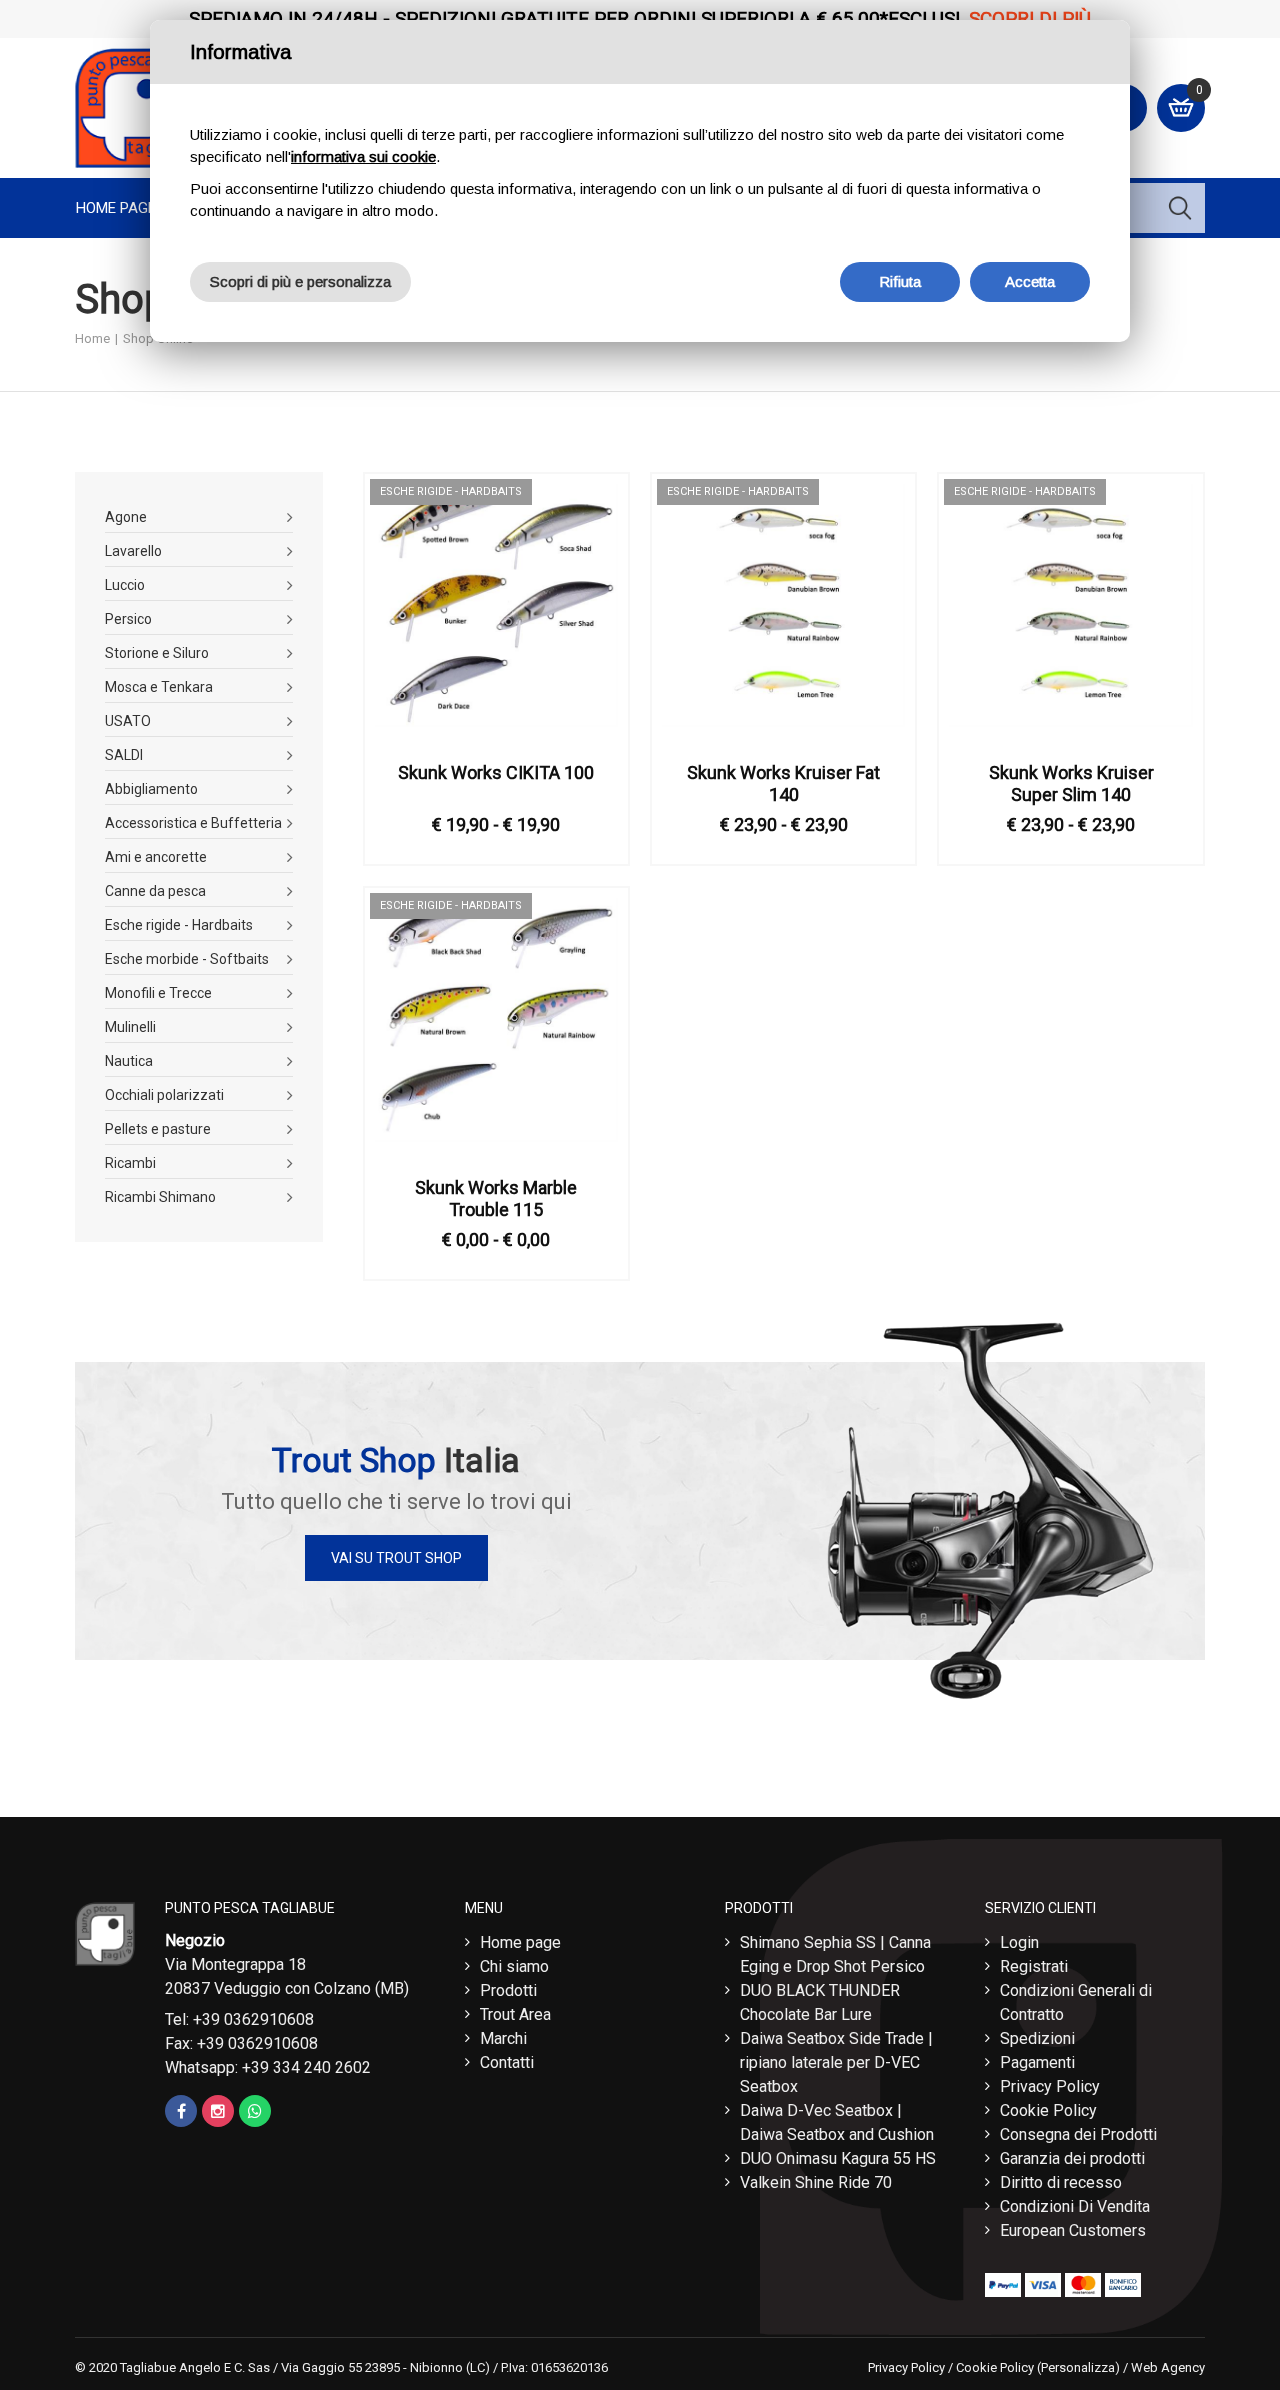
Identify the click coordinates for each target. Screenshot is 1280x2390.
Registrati (1034, 1966)
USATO (128, 721)
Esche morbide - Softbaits (187, 959)
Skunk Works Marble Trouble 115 (496, 1198)
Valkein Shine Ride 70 (816, 2182)
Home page (116, 208)
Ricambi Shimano (160, 1197)
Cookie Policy (1048, 2110)
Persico (128, 619)
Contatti (507, 2062)
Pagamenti (1037, 2062)
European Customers (1073, 2230)
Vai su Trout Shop (396, 1558)
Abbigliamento (151, 789)
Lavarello (133, 551)
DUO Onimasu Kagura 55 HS (838, 2158)
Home (92, 338)
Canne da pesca (155, 891)
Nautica (129, 1061)
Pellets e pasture (158, 1129)
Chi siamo (514, 1966)
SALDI (124, 755)
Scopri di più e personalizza (300, 281)
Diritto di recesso (1061, 2182)
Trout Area (515, 2014)
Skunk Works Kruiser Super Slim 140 (1071, 783)
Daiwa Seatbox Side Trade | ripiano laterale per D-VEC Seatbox (836, 2062)
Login (1019, 1942)
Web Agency (1168, 2367)
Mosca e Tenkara (159, 687)
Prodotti (508, 1990)
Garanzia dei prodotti (1072, 2158)
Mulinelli (130, 1027)
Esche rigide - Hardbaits (179, 925)
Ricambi (130, 1163)
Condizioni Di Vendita (1075, 2206)
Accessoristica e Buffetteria (193, 823)
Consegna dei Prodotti (1078, 2134)
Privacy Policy (1050, 2086)
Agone (126, 517)
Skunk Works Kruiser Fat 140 (783, 783)
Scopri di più (1030, 18)
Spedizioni (1037, 2038)
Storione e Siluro (157, 653)
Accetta (1030, 281)
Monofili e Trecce (158, 993)
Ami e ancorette (156, 857)
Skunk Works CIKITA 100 (496, 772)
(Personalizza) (1078, 2367)
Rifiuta (900, 281)
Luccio (125, 585)
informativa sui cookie (363, 156)
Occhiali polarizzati (164, 1095)
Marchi (503, 2038)
